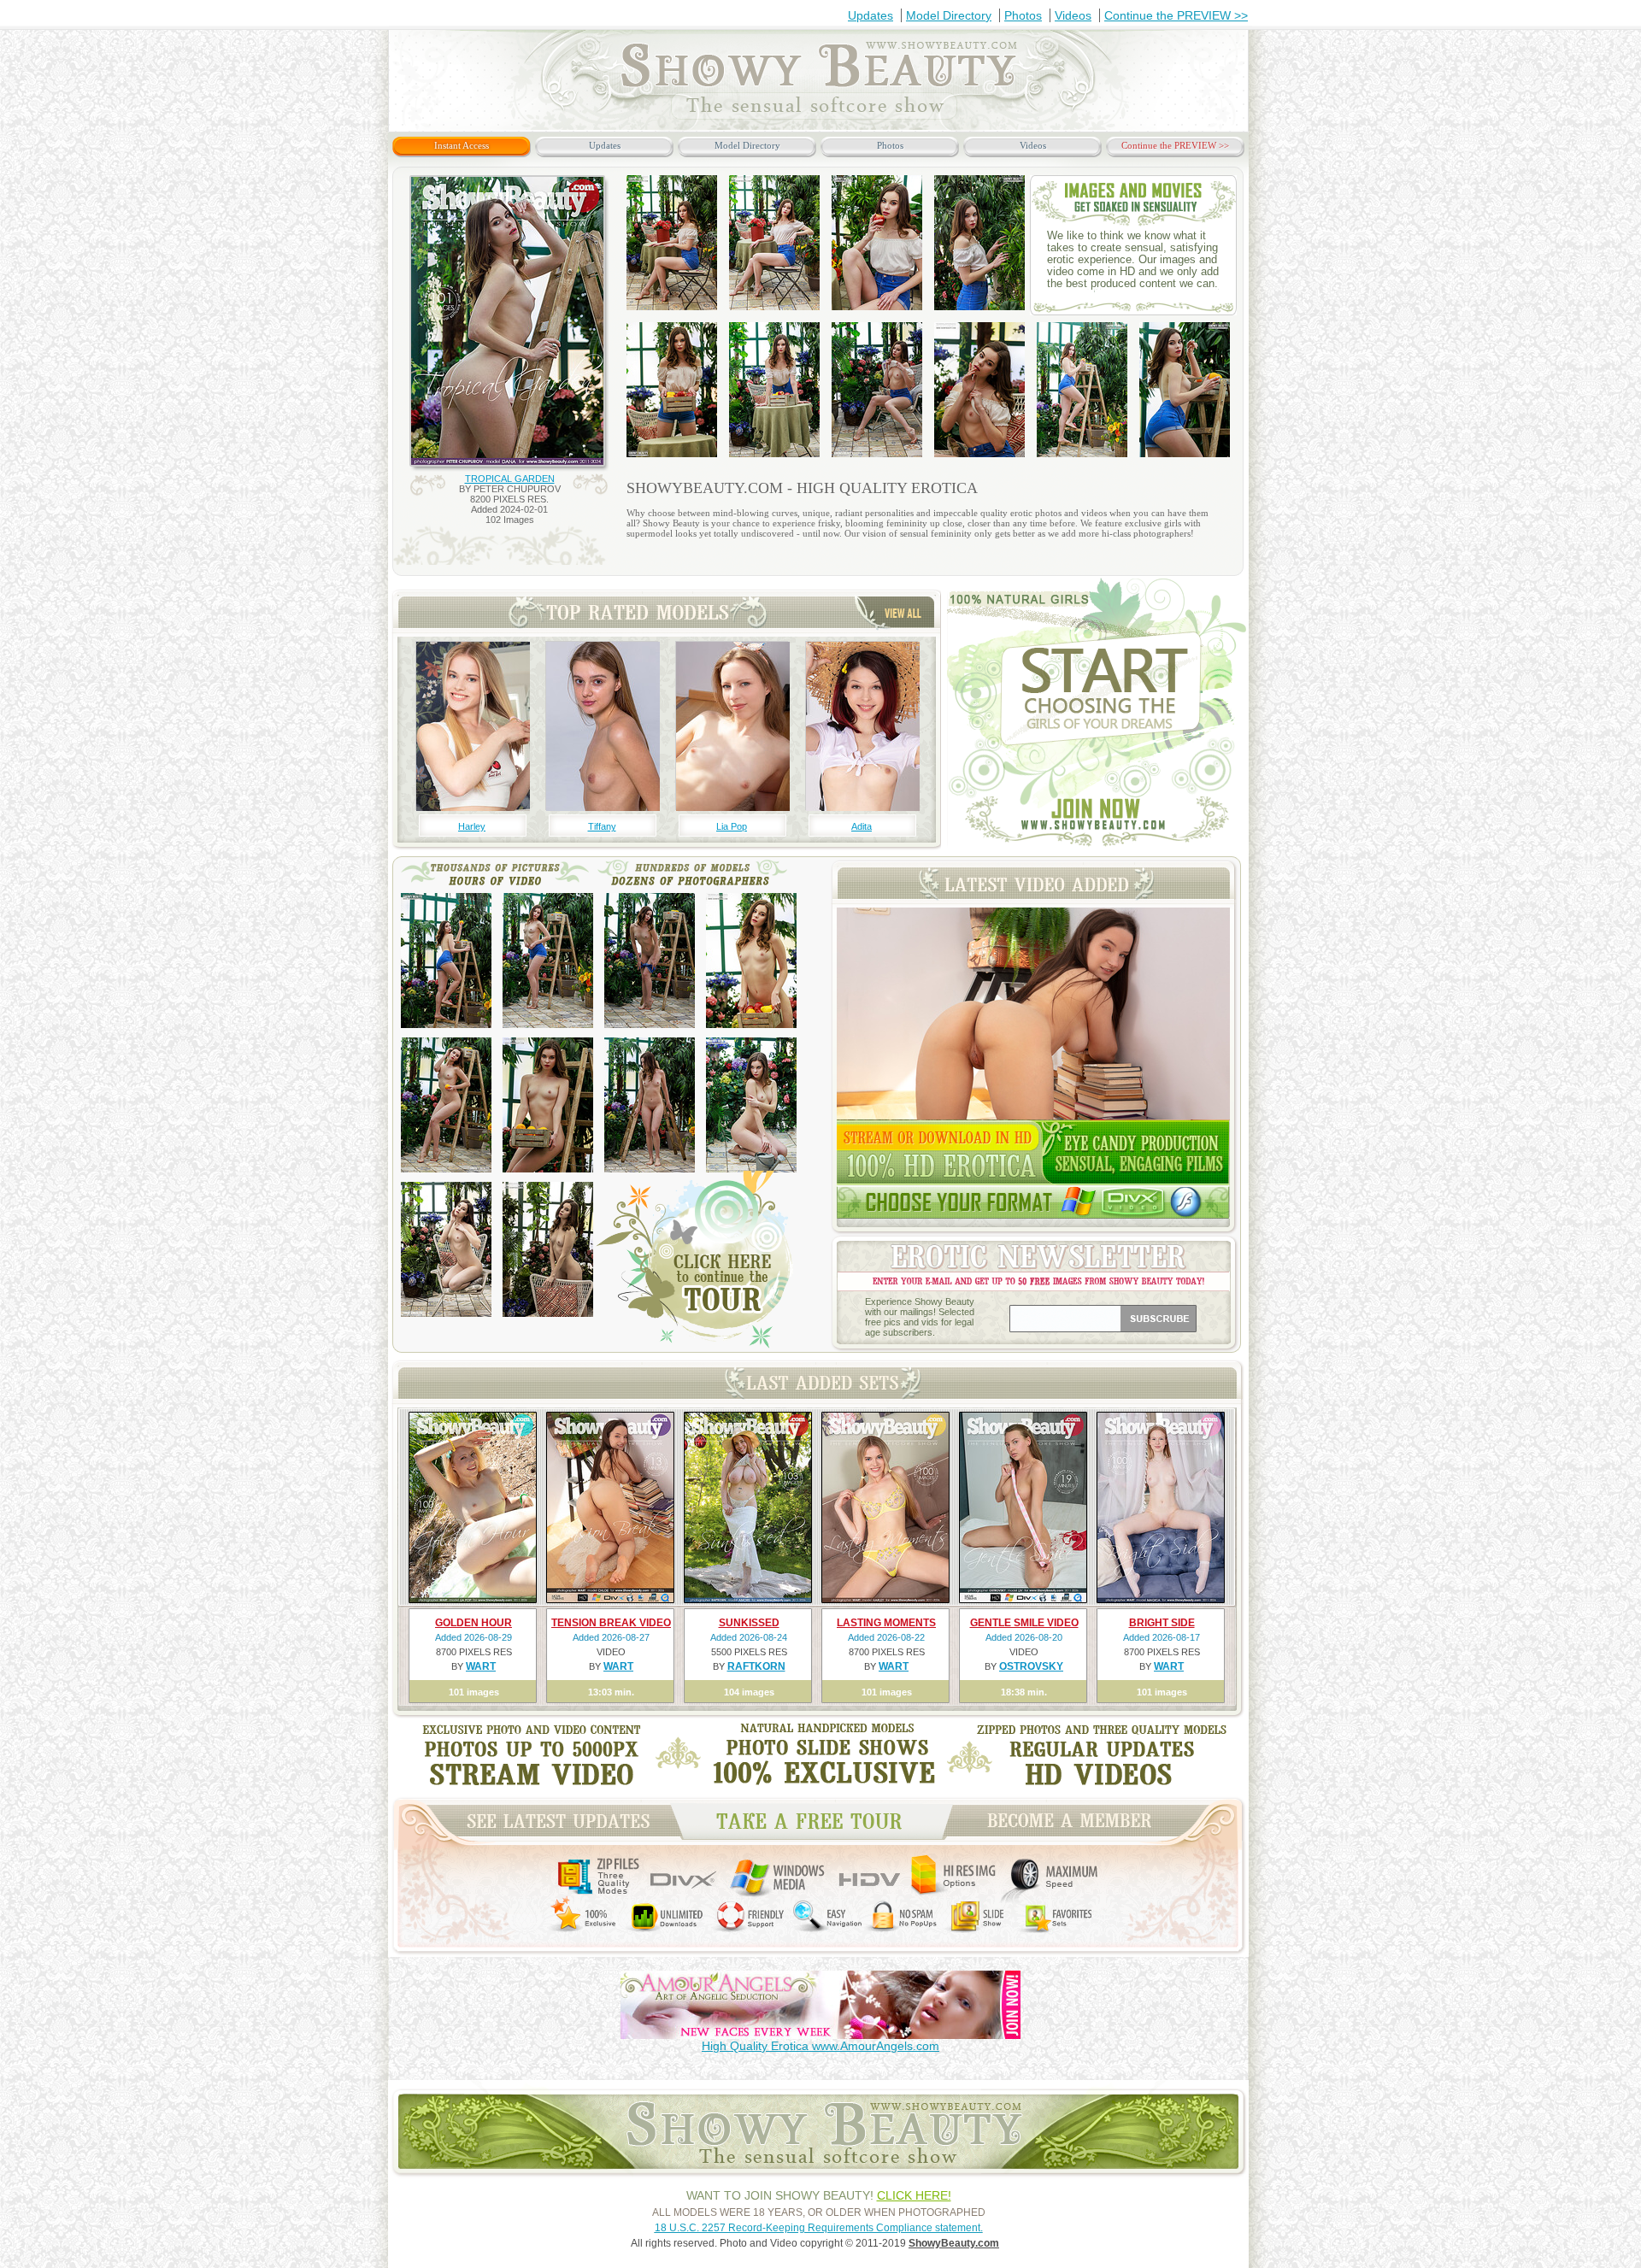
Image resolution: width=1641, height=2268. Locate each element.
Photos (1023, 15)
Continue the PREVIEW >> (1176, 15)
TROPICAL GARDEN (510, 479)
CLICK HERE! (914, 2195)
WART (481, 1666)
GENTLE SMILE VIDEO (1024, 1623)
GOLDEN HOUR (473, 1623)
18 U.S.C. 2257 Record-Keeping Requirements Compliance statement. (819, 2228)
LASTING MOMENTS (886, 1623)
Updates (870, 15)
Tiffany (602, 826)
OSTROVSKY (1031, 1666)
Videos (1073, 15)
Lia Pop (732, 826)
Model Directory (949, 15)
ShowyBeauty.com (954, 2243)
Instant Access (462, 145)
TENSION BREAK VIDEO (611, 1623)
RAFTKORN (756, 1666)
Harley (472, 826)
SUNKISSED (749, 1623)
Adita (862, 826)
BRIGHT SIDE (1162, 1623)
